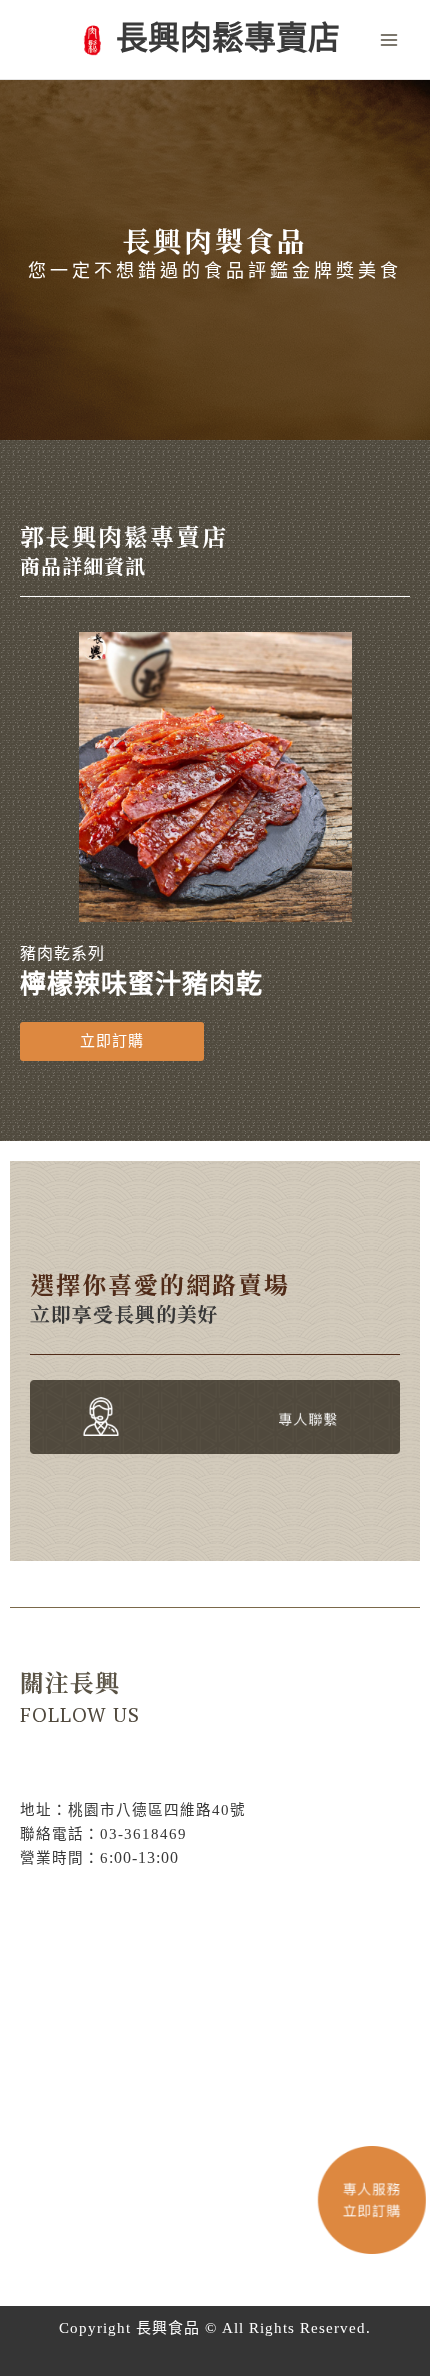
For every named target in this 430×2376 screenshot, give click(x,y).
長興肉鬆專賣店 (228, 38)
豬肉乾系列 (62, 953)
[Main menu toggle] (389, 40)
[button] (112, 1041)
